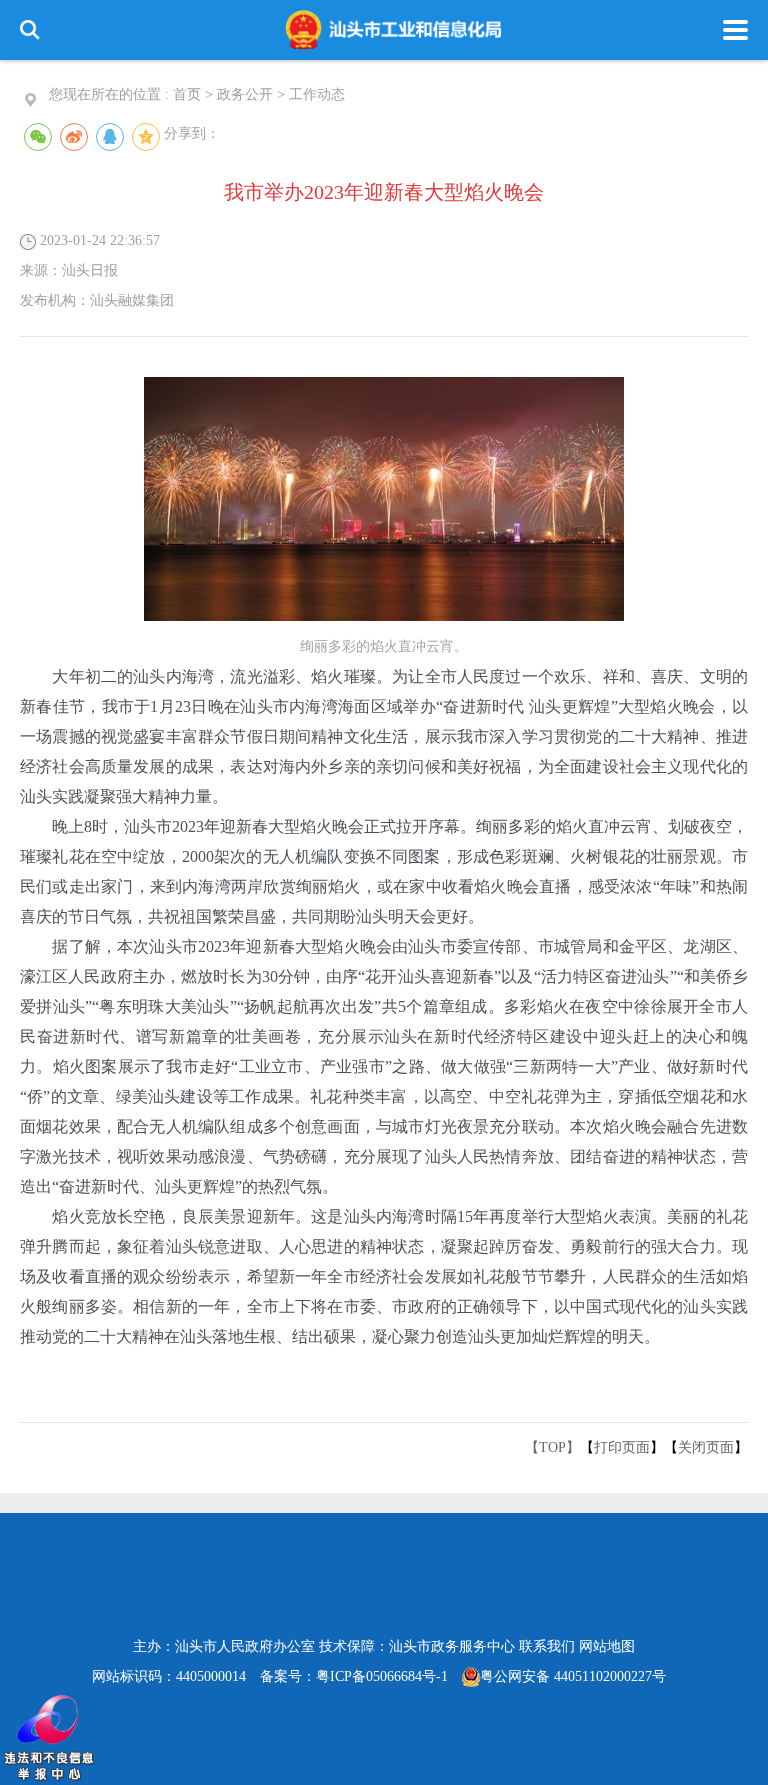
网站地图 (607, 1646)
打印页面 (622, 1447)
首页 (187, 94)
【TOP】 (552, 1447)
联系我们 (547, 1646)
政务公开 (245, 94)
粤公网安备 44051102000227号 (573, 1676)
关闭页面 (706, 1447)
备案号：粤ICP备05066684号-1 (354, 1676)
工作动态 (317, 94)
